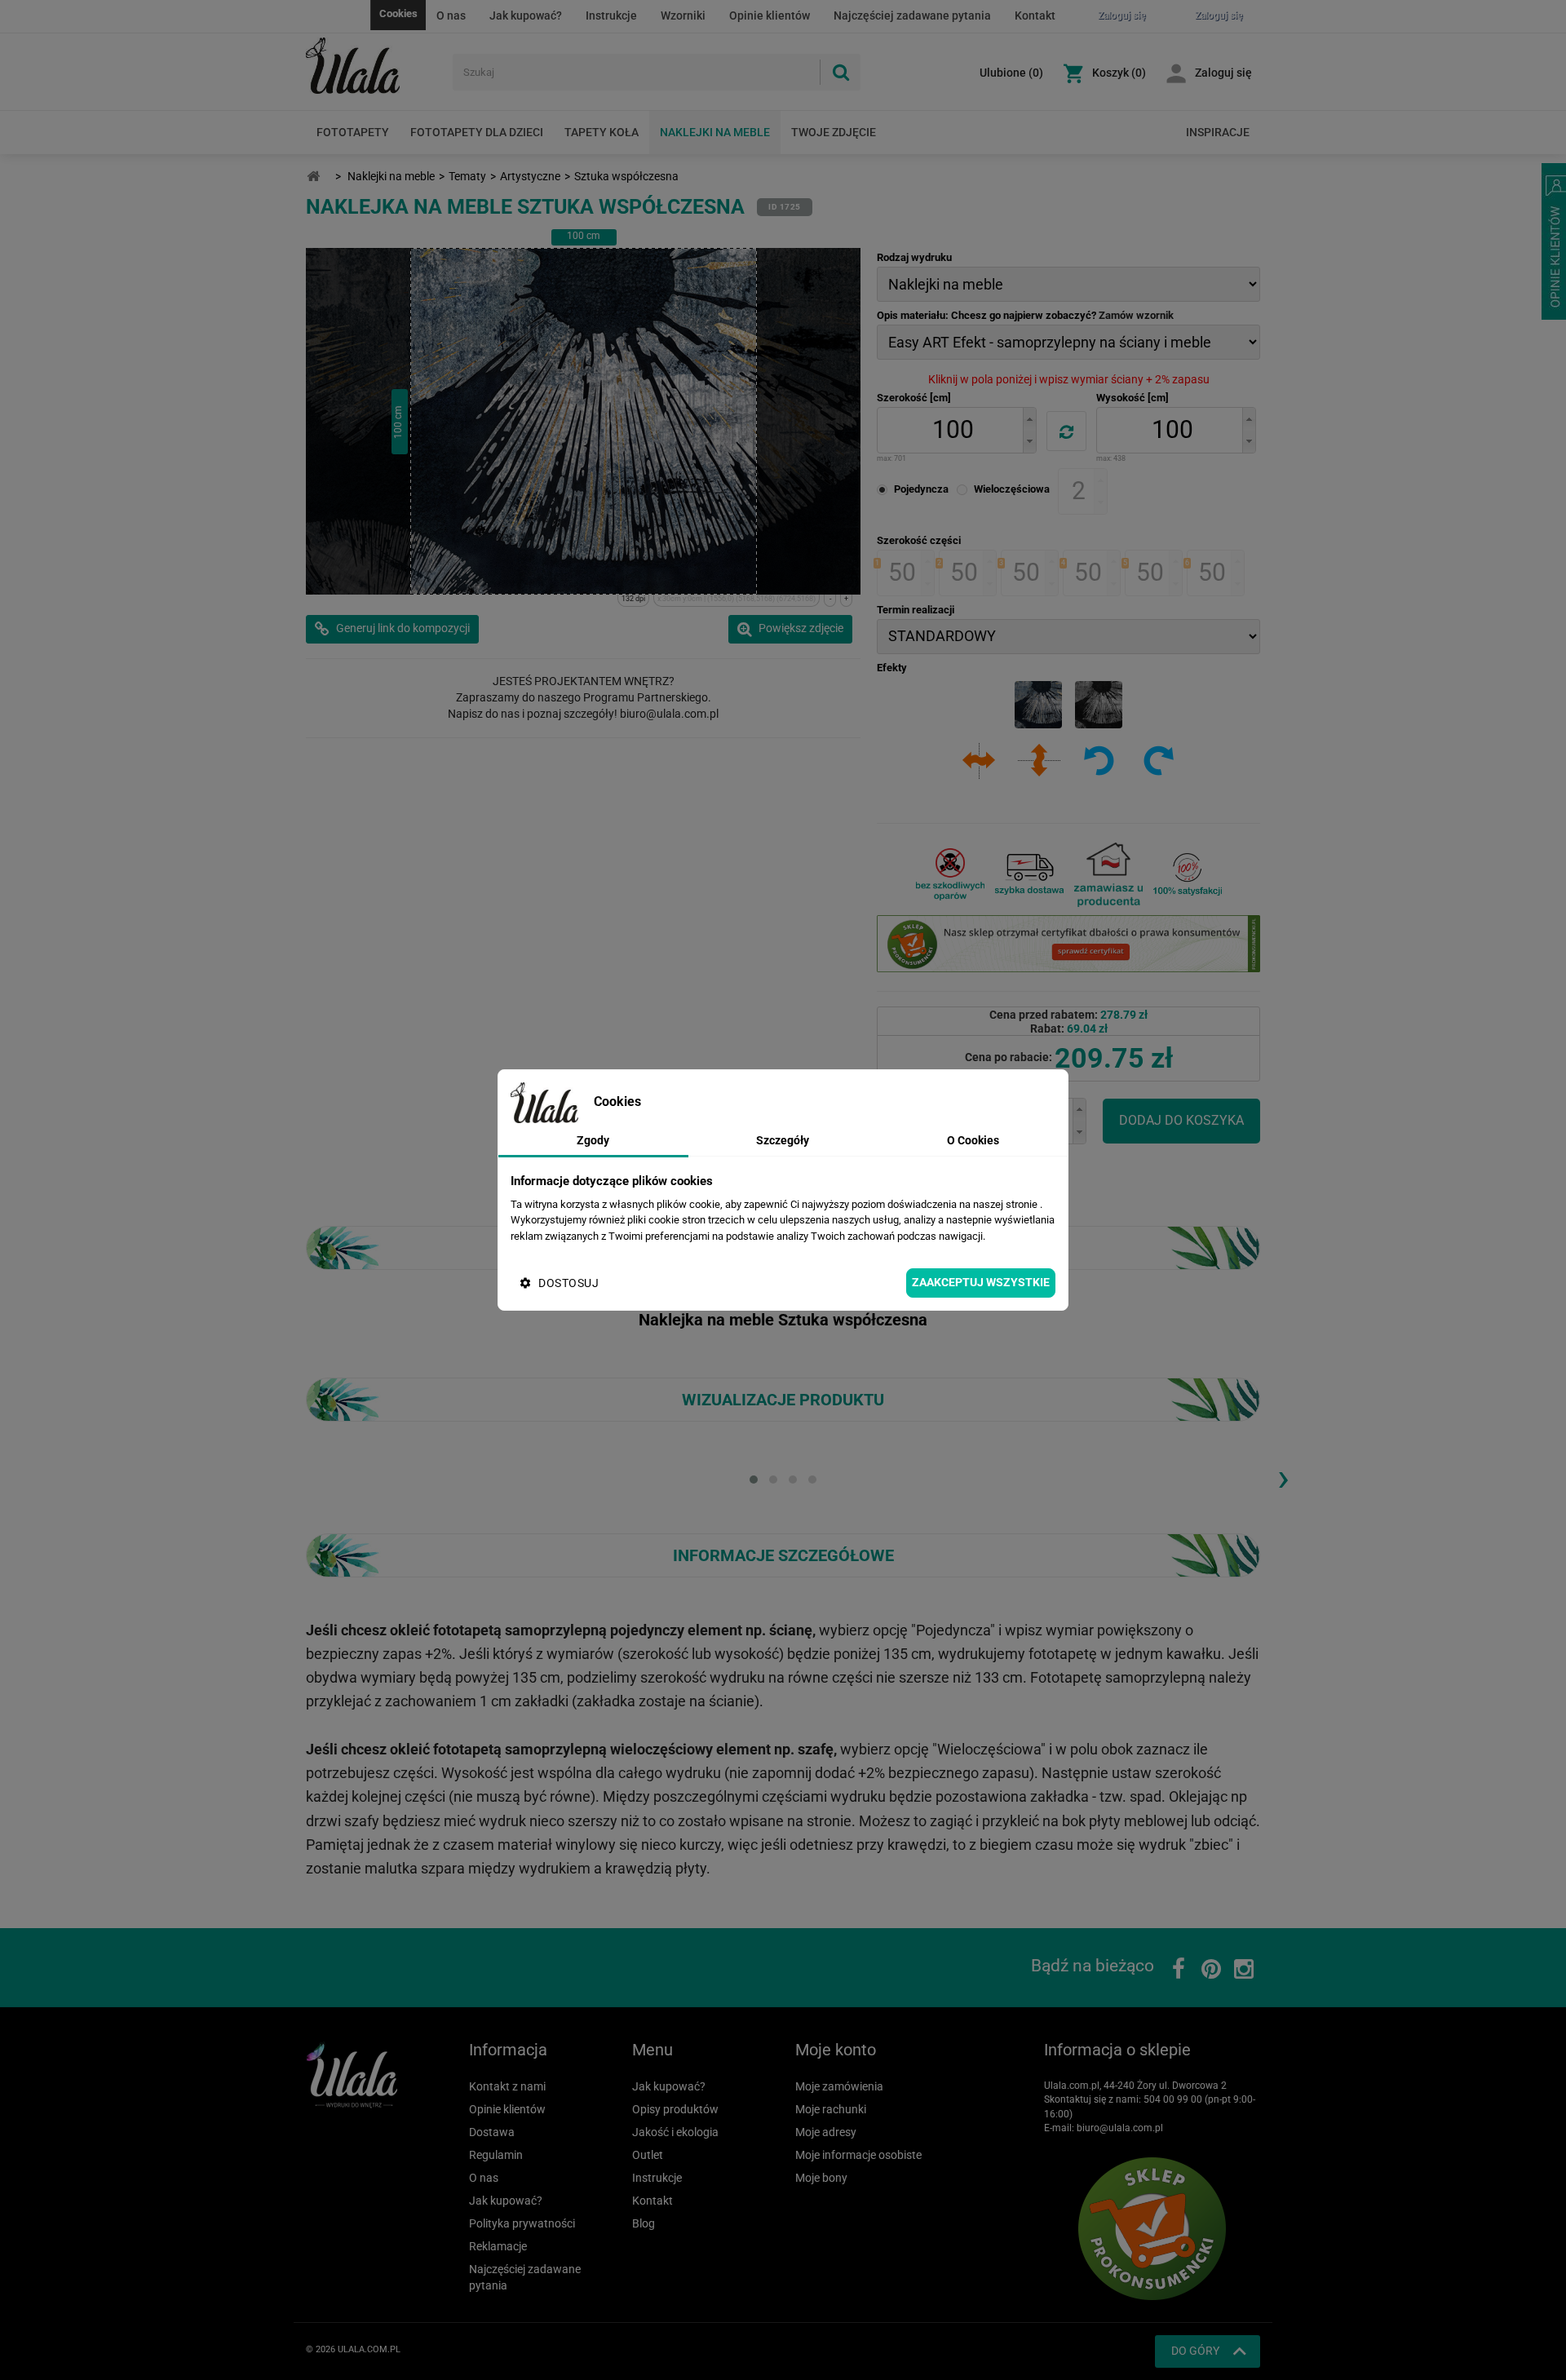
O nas (451, 15)
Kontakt (1035, 15)
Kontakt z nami (507, 2086)
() (1011, 73)
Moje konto (836, 2050)
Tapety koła (602, 132)
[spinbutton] (953, 430)
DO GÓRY (1195, 2351)
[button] (1029, 419)
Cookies (398, 13)
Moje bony (821, 2178)
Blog (644, 2223)
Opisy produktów (675, 2109)
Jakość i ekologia (675, 2132)
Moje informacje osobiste (858, 2155)
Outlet (648, 2155)
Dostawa (492, 2132)
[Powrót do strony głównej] (313, 177)
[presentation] (1283, 1477)
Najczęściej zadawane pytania (912, 15)
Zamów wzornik (1136, 315)
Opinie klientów (770, 15)
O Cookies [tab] (973, 1140)
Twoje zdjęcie (834, 132)
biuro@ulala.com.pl (1120, 2128)
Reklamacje (498, 2246)
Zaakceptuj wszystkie (981, 1282)
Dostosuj (568, 1283)
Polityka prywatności (522, 2223)
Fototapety (353, 132)
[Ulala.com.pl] (373, 66)
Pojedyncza (921, 489)
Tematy (467, 176)
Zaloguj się (1223, 73)
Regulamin (496, 2155)
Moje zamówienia (839, 2086)
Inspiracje (1218, 132)
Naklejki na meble (715, 132)
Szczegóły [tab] (783, 1140)
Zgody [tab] (593, 1140)
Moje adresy (826, 2132)
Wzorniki (683, 15)
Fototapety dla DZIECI (477, 132)
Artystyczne (530, 176)
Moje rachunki (831, 2109)
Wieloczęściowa (1012, 489)
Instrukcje (611, 15)
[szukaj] (840, 72)
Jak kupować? (526, 15)
